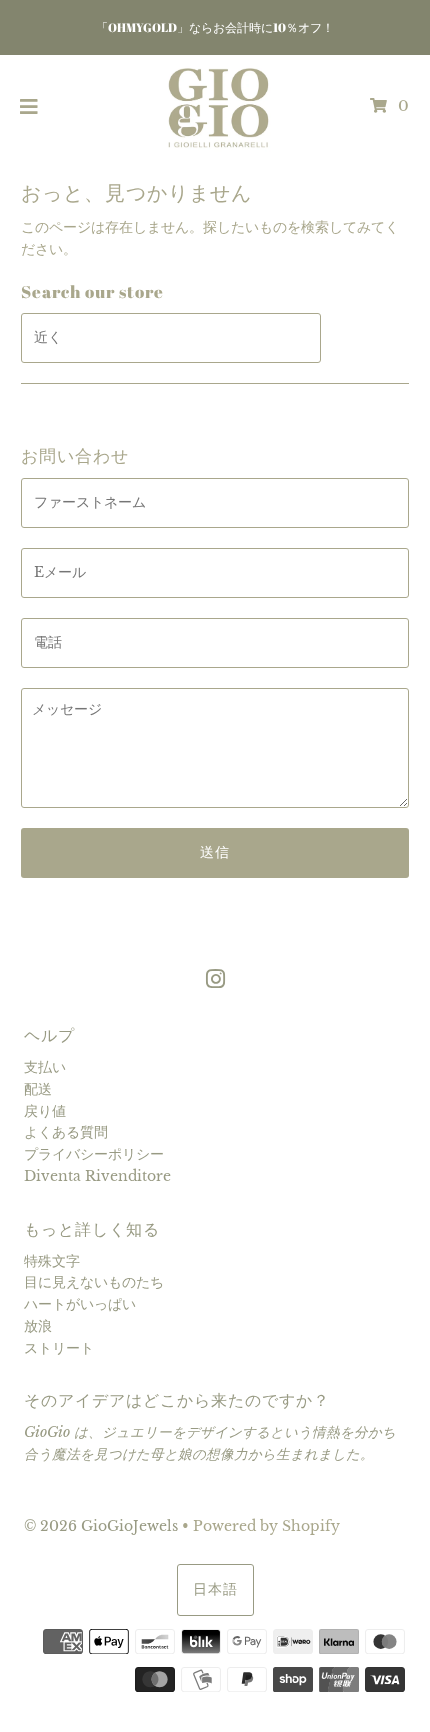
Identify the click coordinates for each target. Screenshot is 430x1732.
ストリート (59, 1348)
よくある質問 (66, 1132)
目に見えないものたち (94, 1282)
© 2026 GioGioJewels (101, 1526)
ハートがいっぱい (80, 1304)
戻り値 (45, 1111)
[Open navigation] (29, 107)
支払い (45, 1067)
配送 (38, 1089)
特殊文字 (52, 1261)
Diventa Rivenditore (97, 1176)
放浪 (38, 1326)
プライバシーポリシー (94, 1154)
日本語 (215, 1589)
